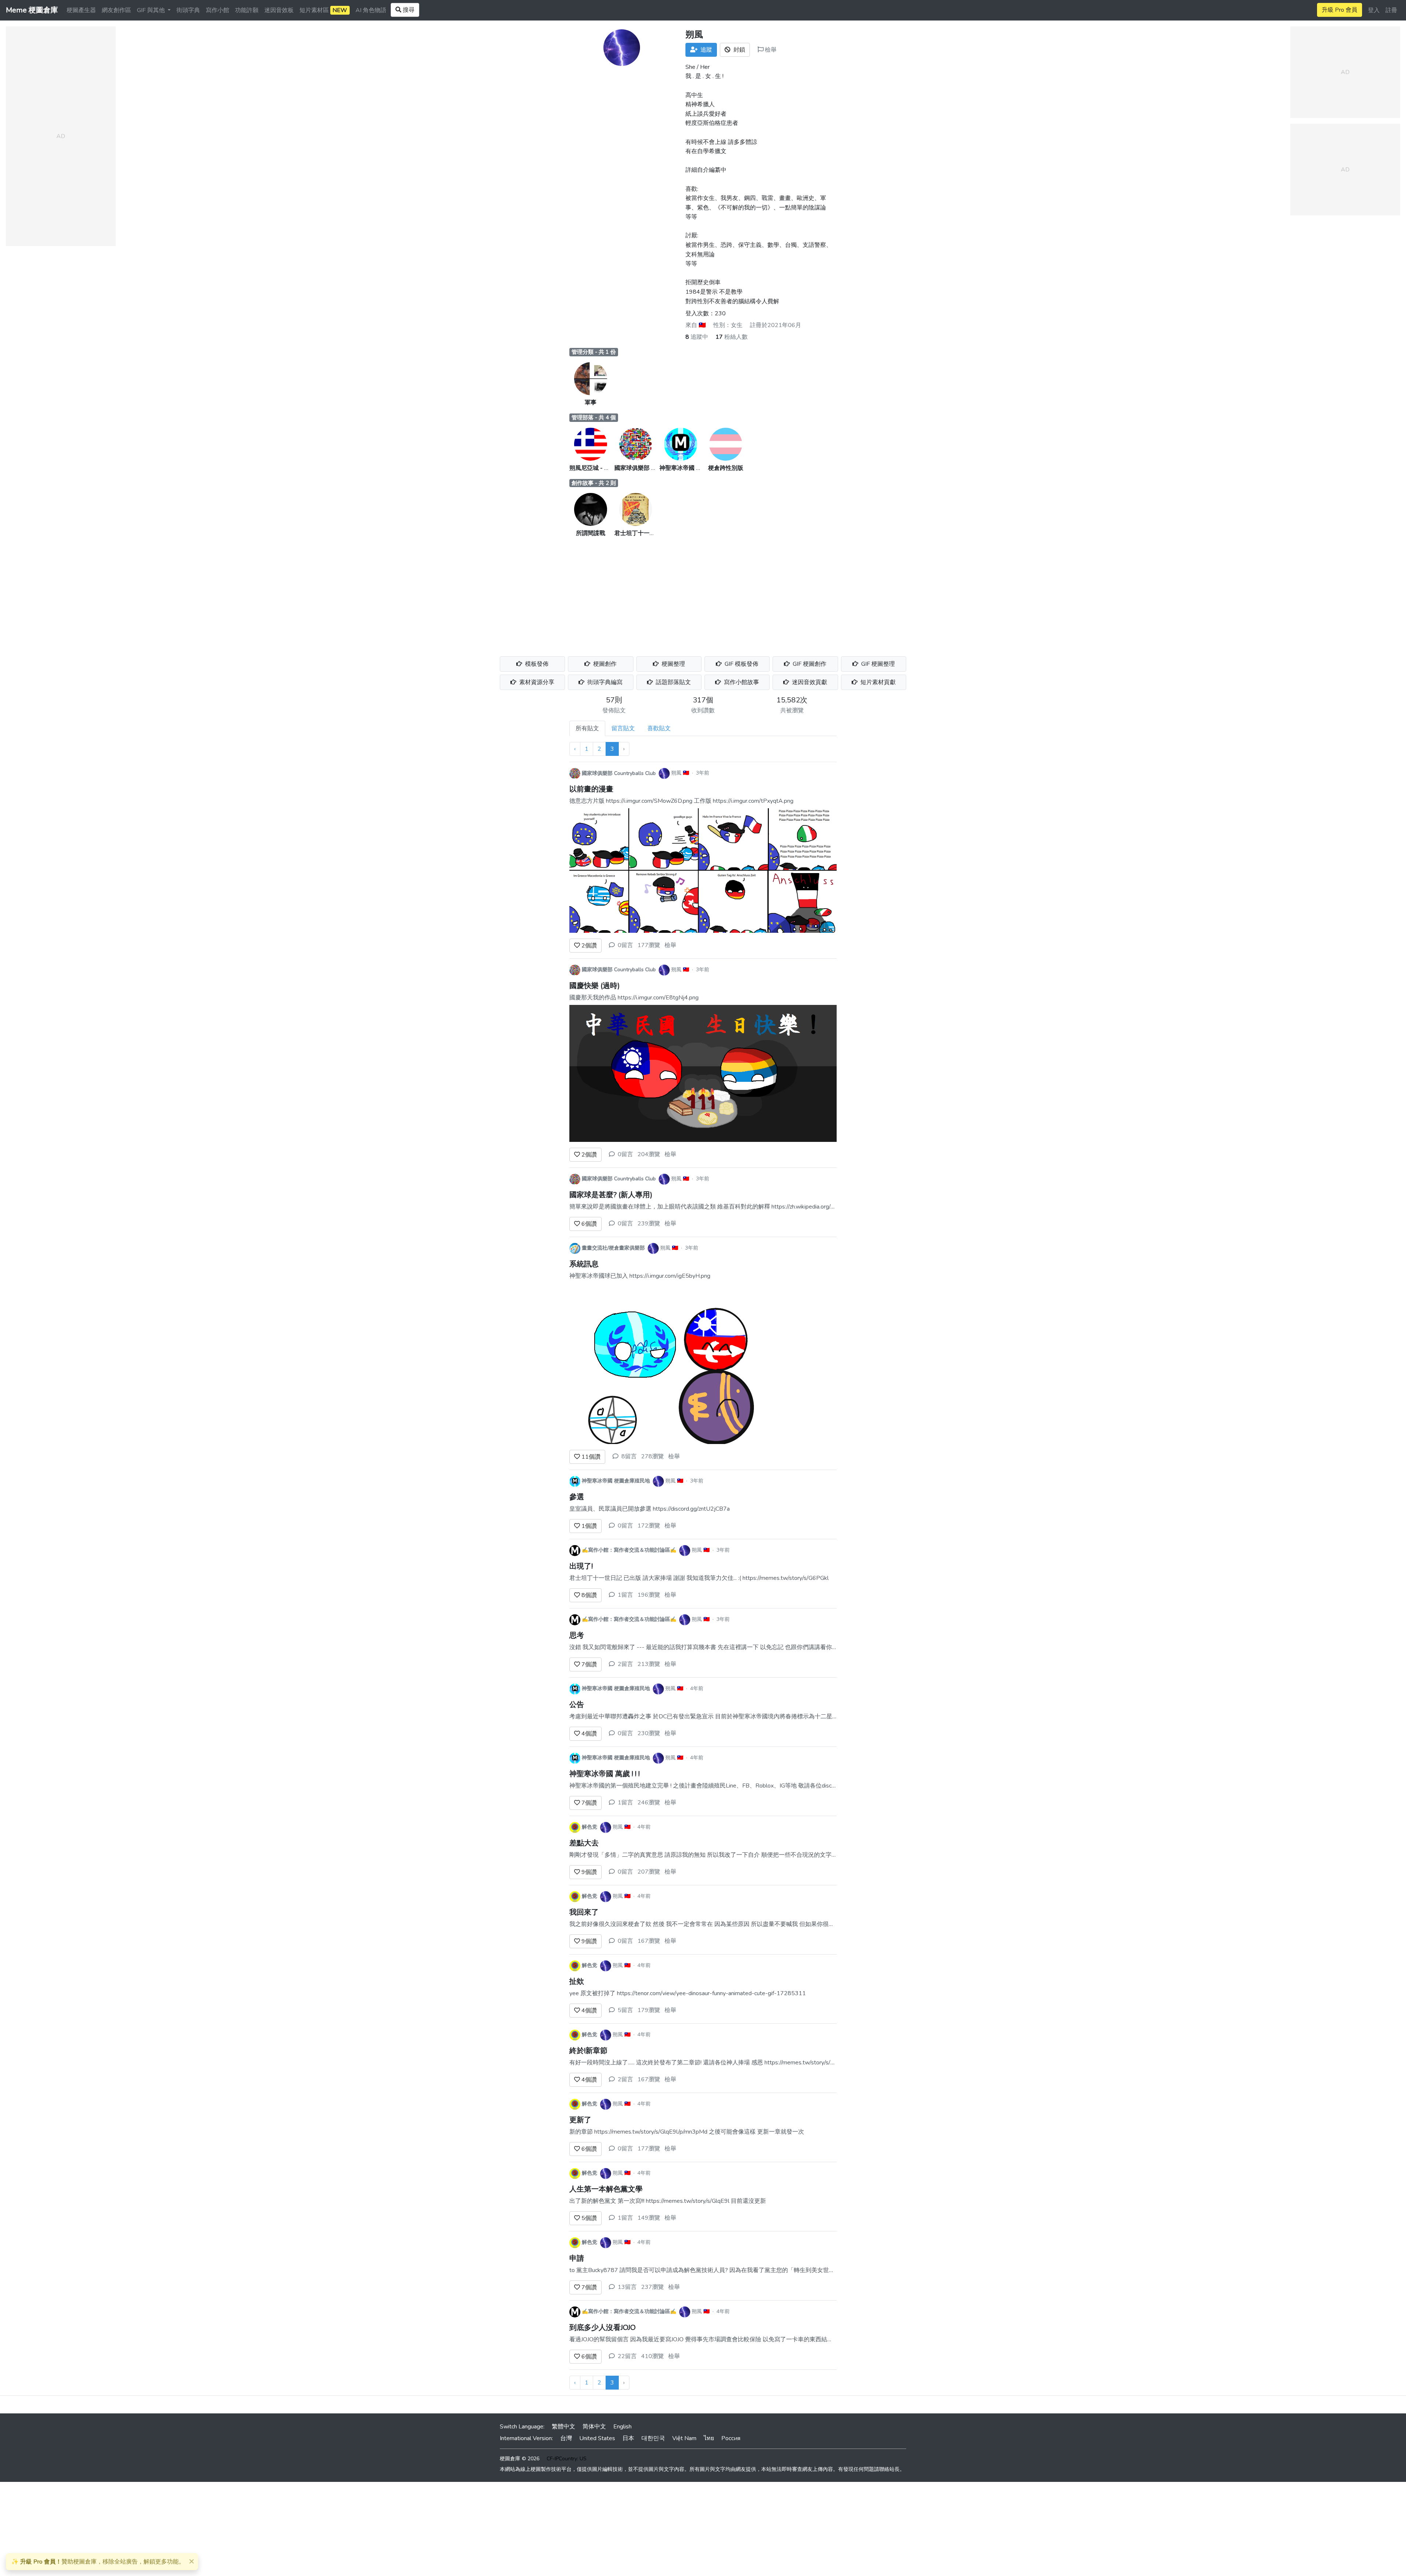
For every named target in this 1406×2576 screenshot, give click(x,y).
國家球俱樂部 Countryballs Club (655, 468)
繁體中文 (563, 2427)
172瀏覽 (649, 1526)
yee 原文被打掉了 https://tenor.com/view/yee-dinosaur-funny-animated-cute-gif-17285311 (688, 1993)
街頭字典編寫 (604, 682)
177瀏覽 (649, 945)
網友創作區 (116, 10)
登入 (1374, 10)
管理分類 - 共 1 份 (594, 352)
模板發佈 (536, 664)
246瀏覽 (649, 1803)
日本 (628, 2438)
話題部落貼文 (673, 682)
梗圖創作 (604, 664)
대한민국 (653, 2438)
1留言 (625, 1595)
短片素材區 (323, 10)
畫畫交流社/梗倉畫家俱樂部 (613, 1248)
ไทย (709, 2438)
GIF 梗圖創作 (809, 664)
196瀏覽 (649, 1595)
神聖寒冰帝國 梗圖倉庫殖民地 (698, 468)
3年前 (703, 773)
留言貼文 (623, 728)
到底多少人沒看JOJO (602, 2328)
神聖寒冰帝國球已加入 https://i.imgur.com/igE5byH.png (640, 1276)
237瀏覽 (652, 2287)
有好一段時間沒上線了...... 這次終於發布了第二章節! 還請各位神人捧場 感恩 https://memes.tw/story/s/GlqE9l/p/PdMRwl (724, 2063)
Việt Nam (684, 2438)
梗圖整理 (673, 664)
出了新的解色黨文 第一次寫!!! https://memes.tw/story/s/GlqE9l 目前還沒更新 (668, 2201)
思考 (577, 1635)
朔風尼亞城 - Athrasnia (599, 468)
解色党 (589, 1827)
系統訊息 (584, 1264)
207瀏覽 (649, 1872)
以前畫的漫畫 (591, 789)
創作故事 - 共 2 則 (594, 483)
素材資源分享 (536, 682)
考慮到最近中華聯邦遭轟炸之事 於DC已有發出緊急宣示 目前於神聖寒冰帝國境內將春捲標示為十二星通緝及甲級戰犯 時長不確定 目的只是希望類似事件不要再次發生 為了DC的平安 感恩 (810, 1716)
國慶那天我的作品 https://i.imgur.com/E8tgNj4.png (634, 998)
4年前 (697, 1688)
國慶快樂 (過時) (595, 986)
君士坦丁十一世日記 (641, 533)
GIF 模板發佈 (741, 664)
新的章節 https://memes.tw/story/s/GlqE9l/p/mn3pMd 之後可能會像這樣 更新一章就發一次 (687, 2132)
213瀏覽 (649, 1664)
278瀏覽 (652, 1456)
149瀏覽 (649, 2218)
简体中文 (594, 2427)
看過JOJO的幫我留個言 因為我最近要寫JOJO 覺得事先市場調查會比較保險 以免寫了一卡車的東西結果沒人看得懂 (716, 2339)
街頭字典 (188, 10)
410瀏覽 (652, 2356)
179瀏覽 (649, 2010)
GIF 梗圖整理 (877, 664)
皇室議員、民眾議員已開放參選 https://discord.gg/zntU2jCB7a (650, 1509)
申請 (577, 2258)
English (622, 2427)
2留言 (625, 1664)
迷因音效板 (279, 10)
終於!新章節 (588, 2051)
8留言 (629, 1456)
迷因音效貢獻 (809, 682)
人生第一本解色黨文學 (606, 2189)
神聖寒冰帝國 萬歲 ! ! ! (605, 1774)
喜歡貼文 (659, 728)
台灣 (566, 2438)
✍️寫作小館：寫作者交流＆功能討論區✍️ (629, 1550)
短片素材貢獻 (877, 682)
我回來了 (584, 1912)
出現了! (581, 1566)
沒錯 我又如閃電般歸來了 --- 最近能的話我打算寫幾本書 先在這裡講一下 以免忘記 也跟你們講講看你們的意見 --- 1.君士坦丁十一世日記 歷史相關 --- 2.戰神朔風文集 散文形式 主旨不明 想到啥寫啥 (824, 1647)
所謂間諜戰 (591, 533)
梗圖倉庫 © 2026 (520, 2459)
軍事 (591, 402)
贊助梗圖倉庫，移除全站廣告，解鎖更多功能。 (98, 2562)
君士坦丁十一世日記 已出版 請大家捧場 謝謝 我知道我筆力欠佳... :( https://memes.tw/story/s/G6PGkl (699, 1578)
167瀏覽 (649, 1941)
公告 (577, 1705)
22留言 (627, 2356)
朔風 (676, 773)
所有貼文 (587, 728)
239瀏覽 (649, 1224)
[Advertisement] (703, 593)
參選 (577, 1497)
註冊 (1391, 10)
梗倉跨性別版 (726, 468)
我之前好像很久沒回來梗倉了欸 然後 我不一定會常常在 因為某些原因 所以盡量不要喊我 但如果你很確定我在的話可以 (722, 1924)
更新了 (580, 2120)
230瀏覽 (649, 1733)
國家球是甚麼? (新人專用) (611, 1195)
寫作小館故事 (741, 682)
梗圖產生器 (81, 10)
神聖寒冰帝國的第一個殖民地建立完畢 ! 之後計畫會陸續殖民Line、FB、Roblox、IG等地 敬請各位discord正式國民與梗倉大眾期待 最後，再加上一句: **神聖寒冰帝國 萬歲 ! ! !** (795, 1786)
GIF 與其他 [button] (152, 10)
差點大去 (584, 1843)
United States (597, 2438)
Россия (731, 2438)
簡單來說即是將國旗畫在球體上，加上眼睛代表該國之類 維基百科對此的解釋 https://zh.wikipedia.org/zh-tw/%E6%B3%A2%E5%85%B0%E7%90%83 (767, 1207)
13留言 (627, 2287)
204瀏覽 (649, 1154)
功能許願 (247, 10)
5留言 (625, 2010)
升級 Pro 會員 (1340, 10)
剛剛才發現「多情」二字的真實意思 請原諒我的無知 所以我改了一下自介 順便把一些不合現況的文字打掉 (706, 1855)
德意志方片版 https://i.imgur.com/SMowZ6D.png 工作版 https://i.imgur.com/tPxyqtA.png (681, 801)
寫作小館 (217, 10)
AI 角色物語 (371, 10)
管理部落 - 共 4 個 (594, 417)
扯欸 (577, 1981)
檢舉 (770, 50)
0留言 (625, 945)
